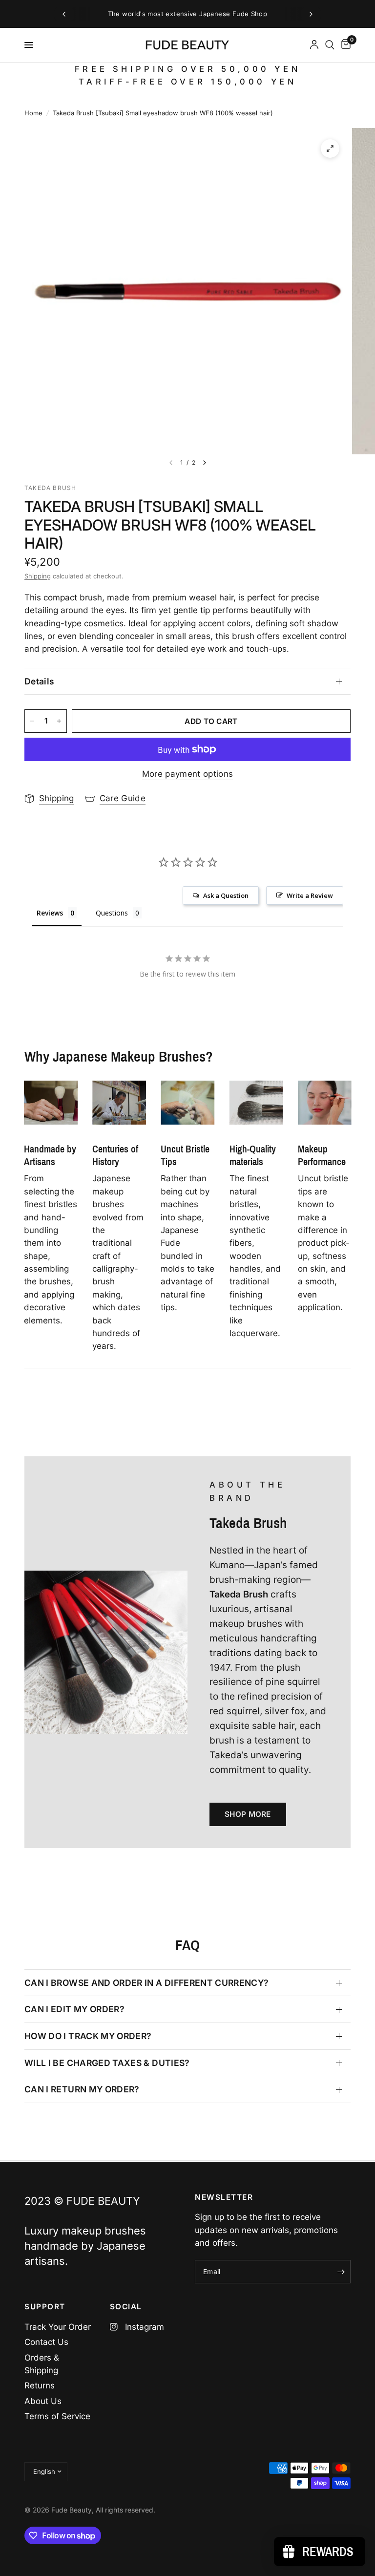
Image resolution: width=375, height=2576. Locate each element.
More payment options (188, 774)
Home (33, 113)
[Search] (330, 45)
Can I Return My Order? (82, 2089)
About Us (43, 2401)
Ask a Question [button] (226, 895)
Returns (40, 2385)
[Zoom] (330, 149)
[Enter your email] (341, 2272)
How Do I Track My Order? (88, 2036)
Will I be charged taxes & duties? (107, 2063)
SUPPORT (45, 2307)
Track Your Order (58, 2327)
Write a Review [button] (310, 895)
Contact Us (46, 2342)
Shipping (38, 576)
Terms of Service (57, 2416)
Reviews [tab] (50, 913)
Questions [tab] (112, 913)
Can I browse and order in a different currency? (147, 1983)
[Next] (205, 463)
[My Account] (314, 45)
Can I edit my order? (74, 2009)
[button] (248, 1814)
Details (39, 681)
